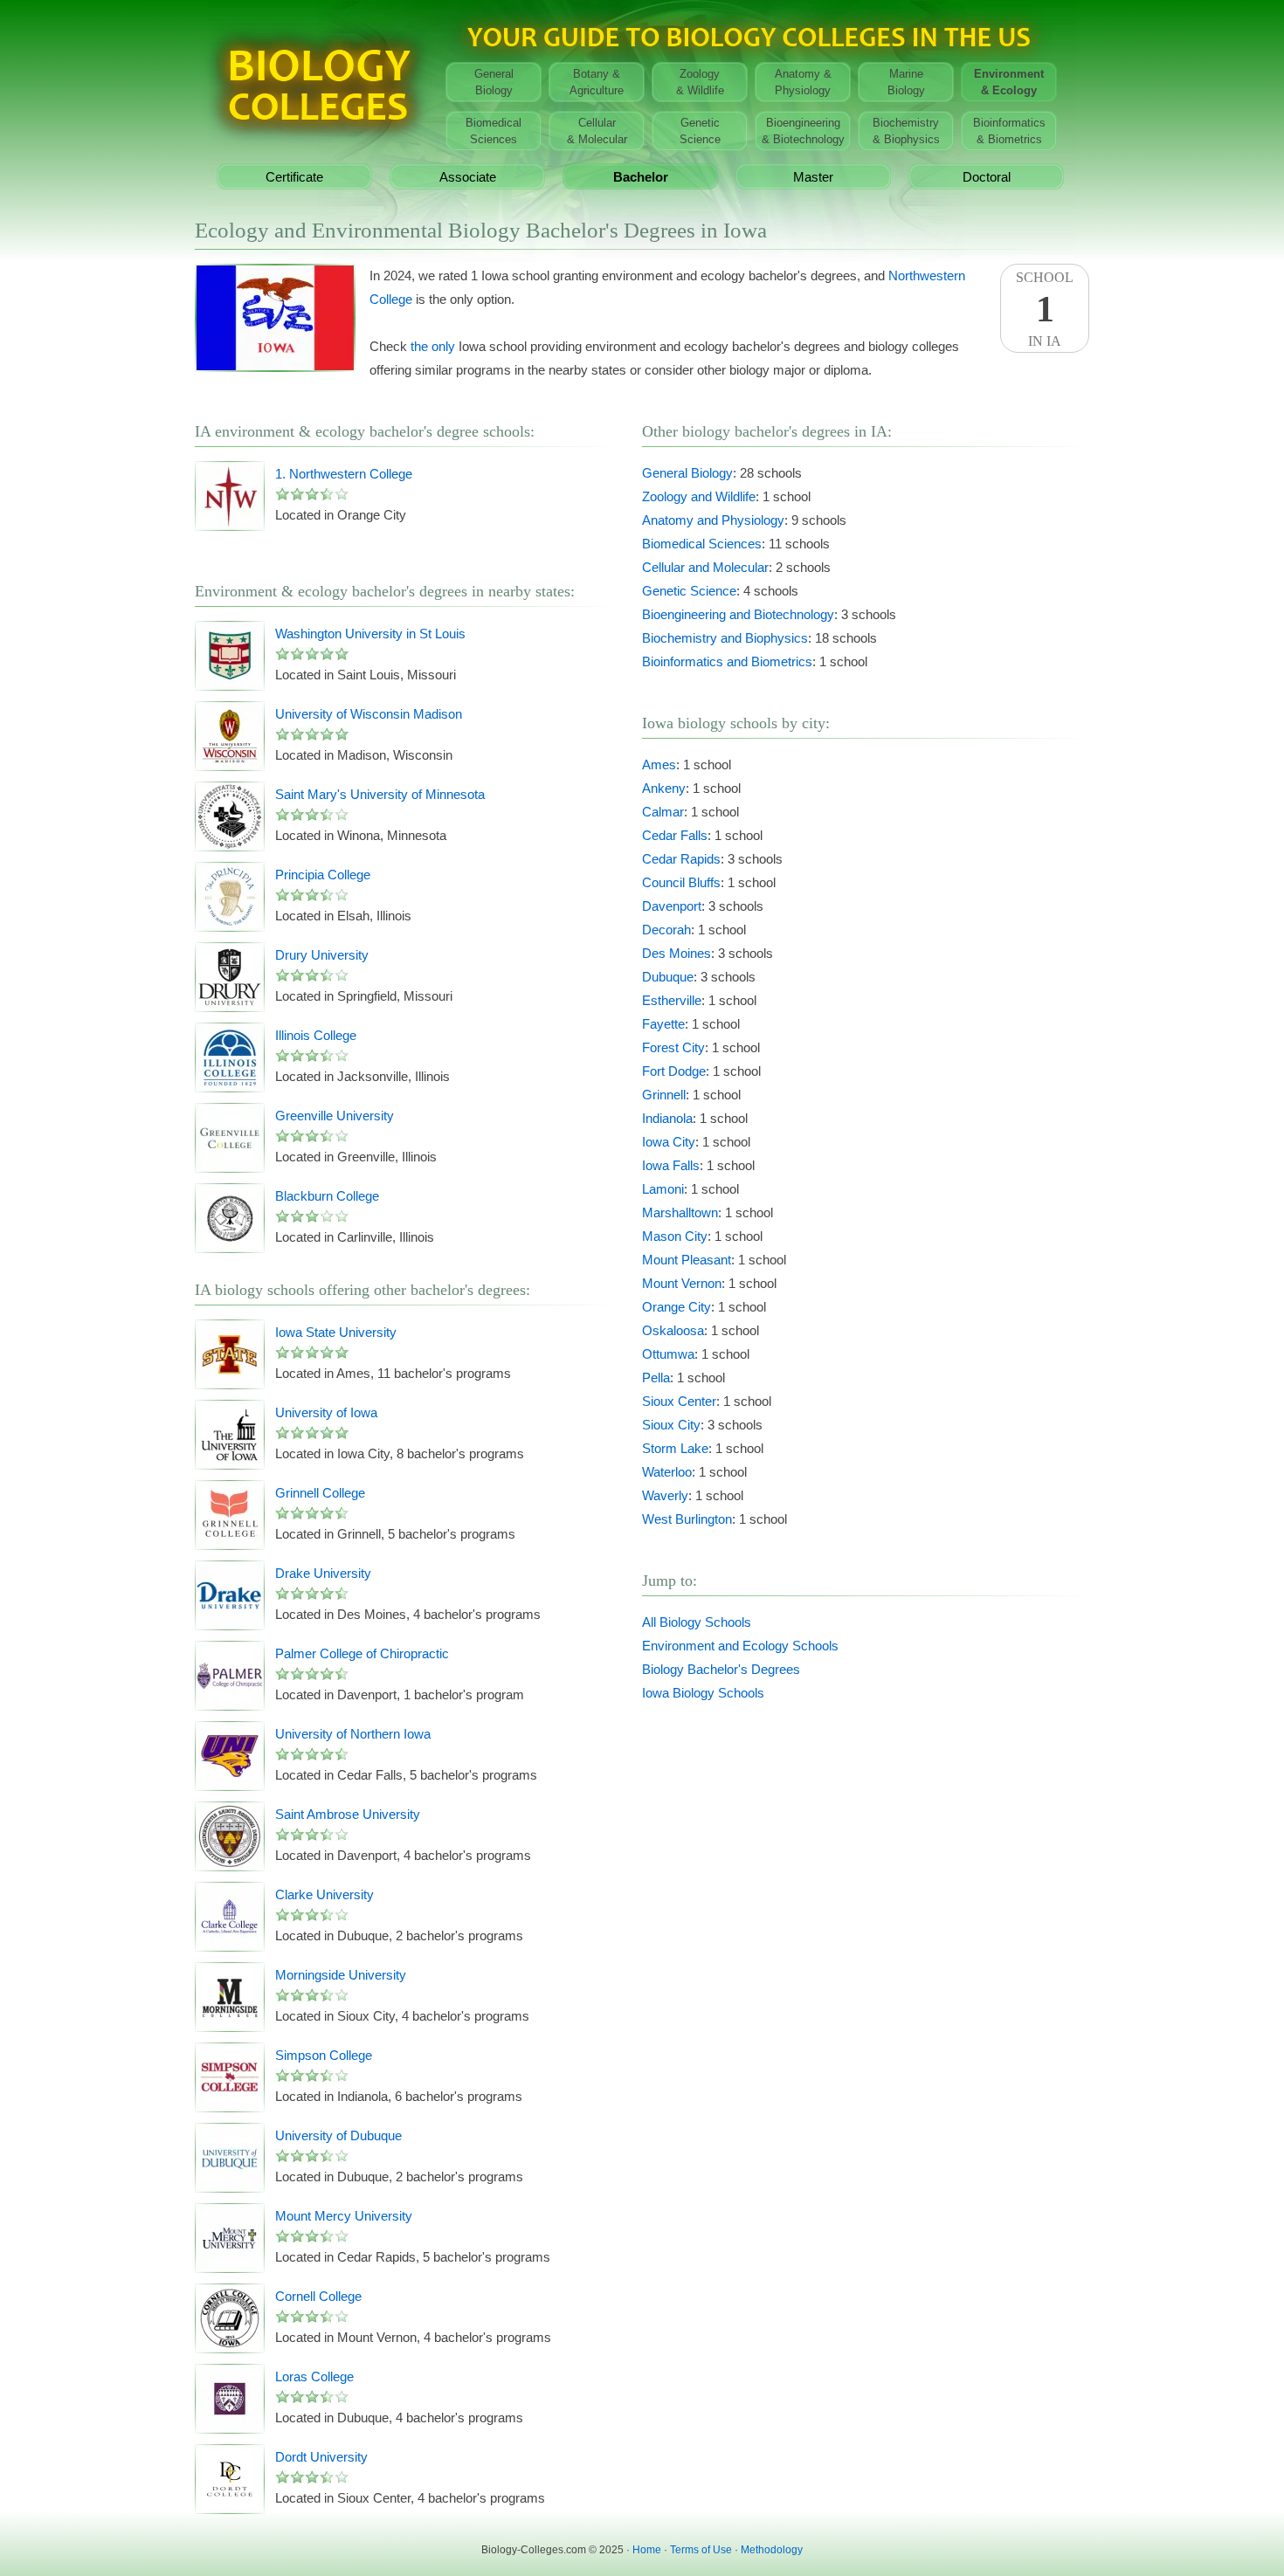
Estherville (672, 1000)
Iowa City (669, 1142)
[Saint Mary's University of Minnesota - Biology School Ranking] (230, 816)
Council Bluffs (681, 882)
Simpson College (324, 2055)
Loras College (314, 2376)
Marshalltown (680, 1212)
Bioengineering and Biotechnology (738, 614)
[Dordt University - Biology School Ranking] (230, 2479)
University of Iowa (326, 1412)
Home (647, 2550)
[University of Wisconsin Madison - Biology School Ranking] (230, 736)
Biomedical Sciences (702, 544)
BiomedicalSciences (494, 131)
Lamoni (663, 1189)
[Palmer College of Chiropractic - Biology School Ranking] (230, 1676)
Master (813, 177)
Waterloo (667, 1472)
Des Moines (677, 953)
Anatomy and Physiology (713, 520)
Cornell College (318, 2296)
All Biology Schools (697, 1622)
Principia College (323, 875)
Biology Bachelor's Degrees (721, 1669)
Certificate (294, 177)
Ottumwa (668, 1354)
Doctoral (987, 177)
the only (433, 346)
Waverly (665, 1495)
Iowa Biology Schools (703, 1693)
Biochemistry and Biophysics (725, 638)
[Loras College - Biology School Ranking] (230, 2399)
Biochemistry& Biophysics (906, 131)
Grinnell (664, 1095)
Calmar (663, 812)
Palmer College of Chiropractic (362, 1653)
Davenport (672, 906)
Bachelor (641, 177)
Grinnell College (320, 1493)
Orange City (677, 1307)
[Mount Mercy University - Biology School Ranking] (230, 2238)
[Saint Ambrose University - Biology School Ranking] (230, 1836)
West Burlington (687, 1519)
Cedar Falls (675, 835)
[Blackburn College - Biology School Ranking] (230, 1218)
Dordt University (321, 2457)
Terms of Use (701, 2550)
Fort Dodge (674, 1071)
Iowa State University (336, 1332)
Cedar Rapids (681, 859)
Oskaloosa (673, 1330)
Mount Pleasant (687, 1260)
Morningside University (341, 1975)
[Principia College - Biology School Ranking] (230, 897)
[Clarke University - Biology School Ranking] (230, 1917)
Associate (468, 177)
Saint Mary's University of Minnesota (380, 794)
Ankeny (664, 788)
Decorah (666, 930)
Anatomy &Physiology (803, 82)
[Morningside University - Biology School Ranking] (230, 1997)
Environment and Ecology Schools (740, 1646)
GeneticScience (700, 131)
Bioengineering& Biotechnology (803, 131)
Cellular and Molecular (705, 567)
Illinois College (316, 1035)
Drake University (323, 1573)
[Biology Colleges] (317, 76)
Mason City (675, 1236)
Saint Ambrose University (348, 1814)
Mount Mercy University (344, 2216)
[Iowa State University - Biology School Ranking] (230, 1354)
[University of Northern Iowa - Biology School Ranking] (230, 1756)
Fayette (663, 1024)
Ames (659, 765)
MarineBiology (906, 82)
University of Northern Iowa (353, 1734)
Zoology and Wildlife (699, 496)
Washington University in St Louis (370, 634)
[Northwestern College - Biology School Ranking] (230, 496)
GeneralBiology (494, 82)
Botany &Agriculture (597, 82)
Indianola (667, 1118)
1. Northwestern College (344, 474)
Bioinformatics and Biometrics (727, 661)
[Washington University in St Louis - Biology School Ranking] (230, 656)
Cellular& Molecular (597, 131)
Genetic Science (689, 591)
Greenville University (335, 1116)
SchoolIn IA (1045, 309)
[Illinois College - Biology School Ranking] (230, 1057)
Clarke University (324, 1894)
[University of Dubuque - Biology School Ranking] (230, 2158)
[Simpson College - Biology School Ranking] (230, 2077)
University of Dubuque (338, 2135)
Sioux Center (679, 1401)
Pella (656, 1378)
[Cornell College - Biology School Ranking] (230, 2318)
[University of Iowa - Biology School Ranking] (230, 1435)
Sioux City (671, 1425)
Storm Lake (675, 1448)
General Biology (687, 473)
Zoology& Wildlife (700, 82)
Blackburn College (327, 1196)
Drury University (322, 955)
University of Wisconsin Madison (369, 714)
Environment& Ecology (1009, 82)
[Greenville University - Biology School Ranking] (230, 1138)
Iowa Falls (671, 1165)
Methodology (772, 2550)
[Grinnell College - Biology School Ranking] (230, 1515)
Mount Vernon (682, 1283)
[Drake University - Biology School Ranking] (230, 1595)
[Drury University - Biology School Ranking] (230, 977)
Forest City (673, 1047)
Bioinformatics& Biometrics (1009, 131)
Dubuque (668, 977)
